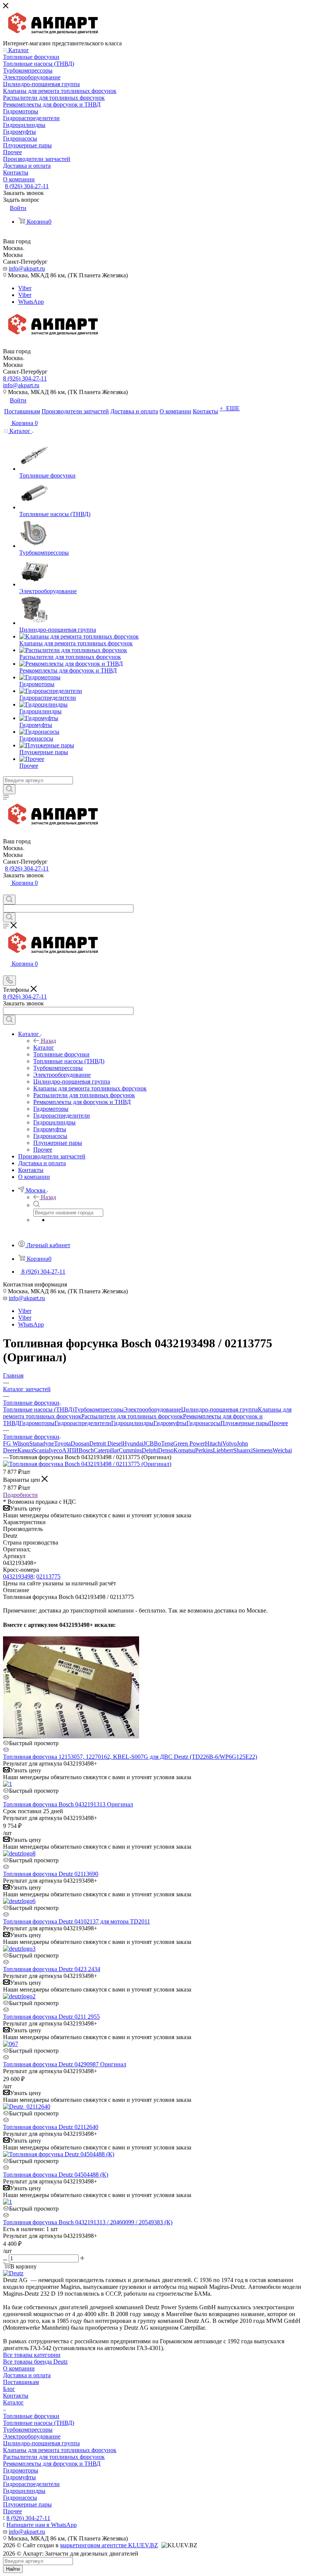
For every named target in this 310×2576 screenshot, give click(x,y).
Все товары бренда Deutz (35, 2362)
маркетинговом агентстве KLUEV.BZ (109, 2545)
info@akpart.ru (27, 268)
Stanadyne (42, 1443)
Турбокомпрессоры (99, 1409)
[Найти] (9, 789)
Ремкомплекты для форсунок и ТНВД (52, 2464)
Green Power (189, 1443)
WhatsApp (31, 302)
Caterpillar (106, 1450)
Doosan (80, 1443)
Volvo (229, 1443)
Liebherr (223, 1450)
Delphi (150, 1450)
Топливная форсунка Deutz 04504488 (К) (56, 2175)
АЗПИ (70, 1450)
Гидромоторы (37, 1423)
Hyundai (133, 1443)
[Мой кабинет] (6, 891)
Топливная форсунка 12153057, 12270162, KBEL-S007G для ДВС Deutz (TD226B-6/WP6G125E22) (130, 1757)
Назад (48, 1041)
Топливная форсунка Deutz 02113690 (51, 1874)
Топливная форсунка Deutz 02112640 (51, 2127)
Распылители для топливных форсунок (132, 1416)
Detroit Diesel (106, 1443)
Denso (166, 1450)
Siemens (263, 1450)
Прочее (279, 1423)
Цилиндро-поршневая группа (219, 1409)
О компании (19, 2368)
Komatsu (184, 1450)
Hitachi (214, 1443)
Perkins (204, 1450)
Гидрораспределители (83, 1423)
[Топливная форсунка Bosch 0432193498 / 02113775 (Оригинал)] (87, 1464)
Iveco (55, 1450)
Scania (41, 1450)
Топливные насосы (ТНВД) (39, 1409)
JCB (149, 1443)
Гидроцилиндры (132, 1423)
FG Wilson (16, 1443)
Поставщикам (21, 2382)
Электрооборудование (152, 1409)
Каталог (44, 1048)
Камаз (25, 1450)
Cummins (130, 1450)
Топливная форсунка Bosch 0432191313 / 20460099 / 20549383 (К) (88, 2222)
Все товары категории (32, 2355)
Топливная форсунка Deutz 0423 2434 (52, 1969)
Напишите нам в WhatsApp (42, 2525)
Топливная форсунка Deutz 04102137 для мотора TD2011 (77, 1921)
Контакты (16, 2396)
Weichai (282, 1450)
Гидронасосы (203, 1423)
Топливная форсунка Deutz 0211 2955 (51, 2017)
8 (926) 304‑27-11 (27, 186)
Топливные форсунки (31, 2416)
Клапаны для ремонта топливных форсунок (60, 2450)
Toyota (62, 1443)
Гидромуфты (170, 1423)
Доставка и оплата (27, 2375)
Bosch (86, 1450)
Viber (25, 288)
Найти (13, 2569)
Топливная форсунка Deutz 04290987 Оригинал (65, 2064)
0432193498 (18, 1576)
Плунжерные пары (245, 1423)
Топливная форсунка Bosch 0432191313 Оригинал (68, 1804)
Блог (9, 2389)
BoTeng (164, 1443)
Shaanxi (243, 1450)
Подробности (20, 1495)
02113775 (48, 1576)
